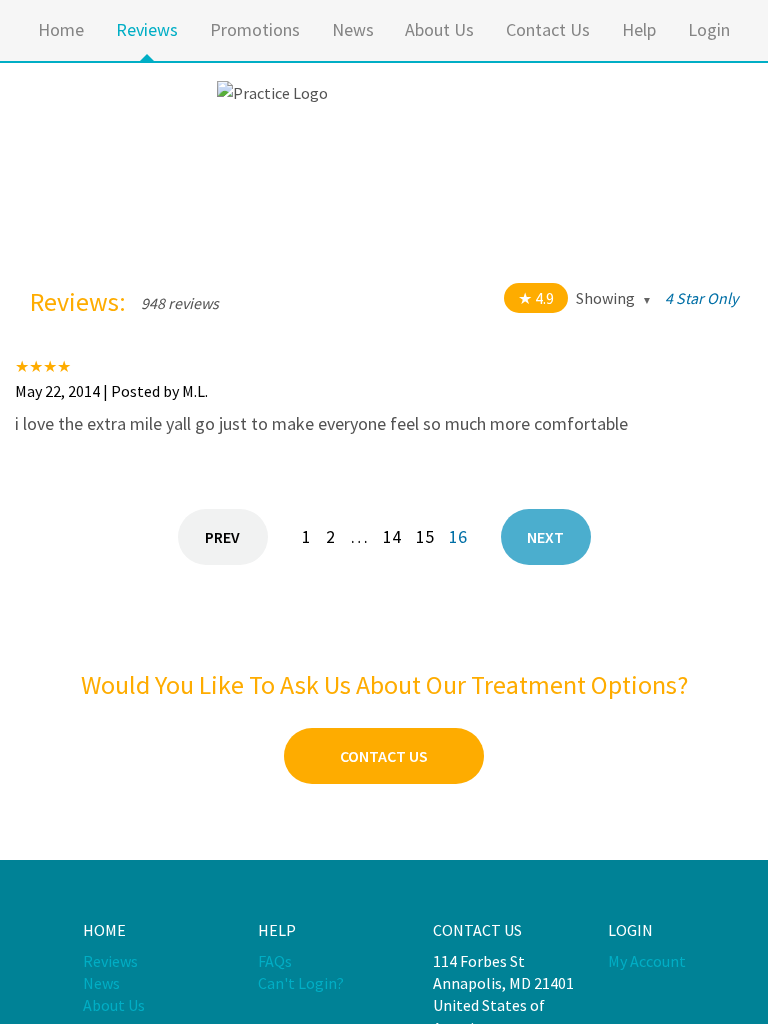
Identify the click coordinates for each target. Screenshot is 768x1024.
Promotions (255, 29)
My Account (647, 961)
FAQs (275, 961)
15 (425, 536)
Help (639, 29)
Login (709, 29)
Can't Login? (301, 983)
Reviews (147, 29)
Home (61, 29)
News (353, 29)
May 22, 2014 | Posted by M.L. (111, 391)
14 (392, 536)
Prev (222, 537)
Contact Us (548, 29)
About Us (439, 29)
